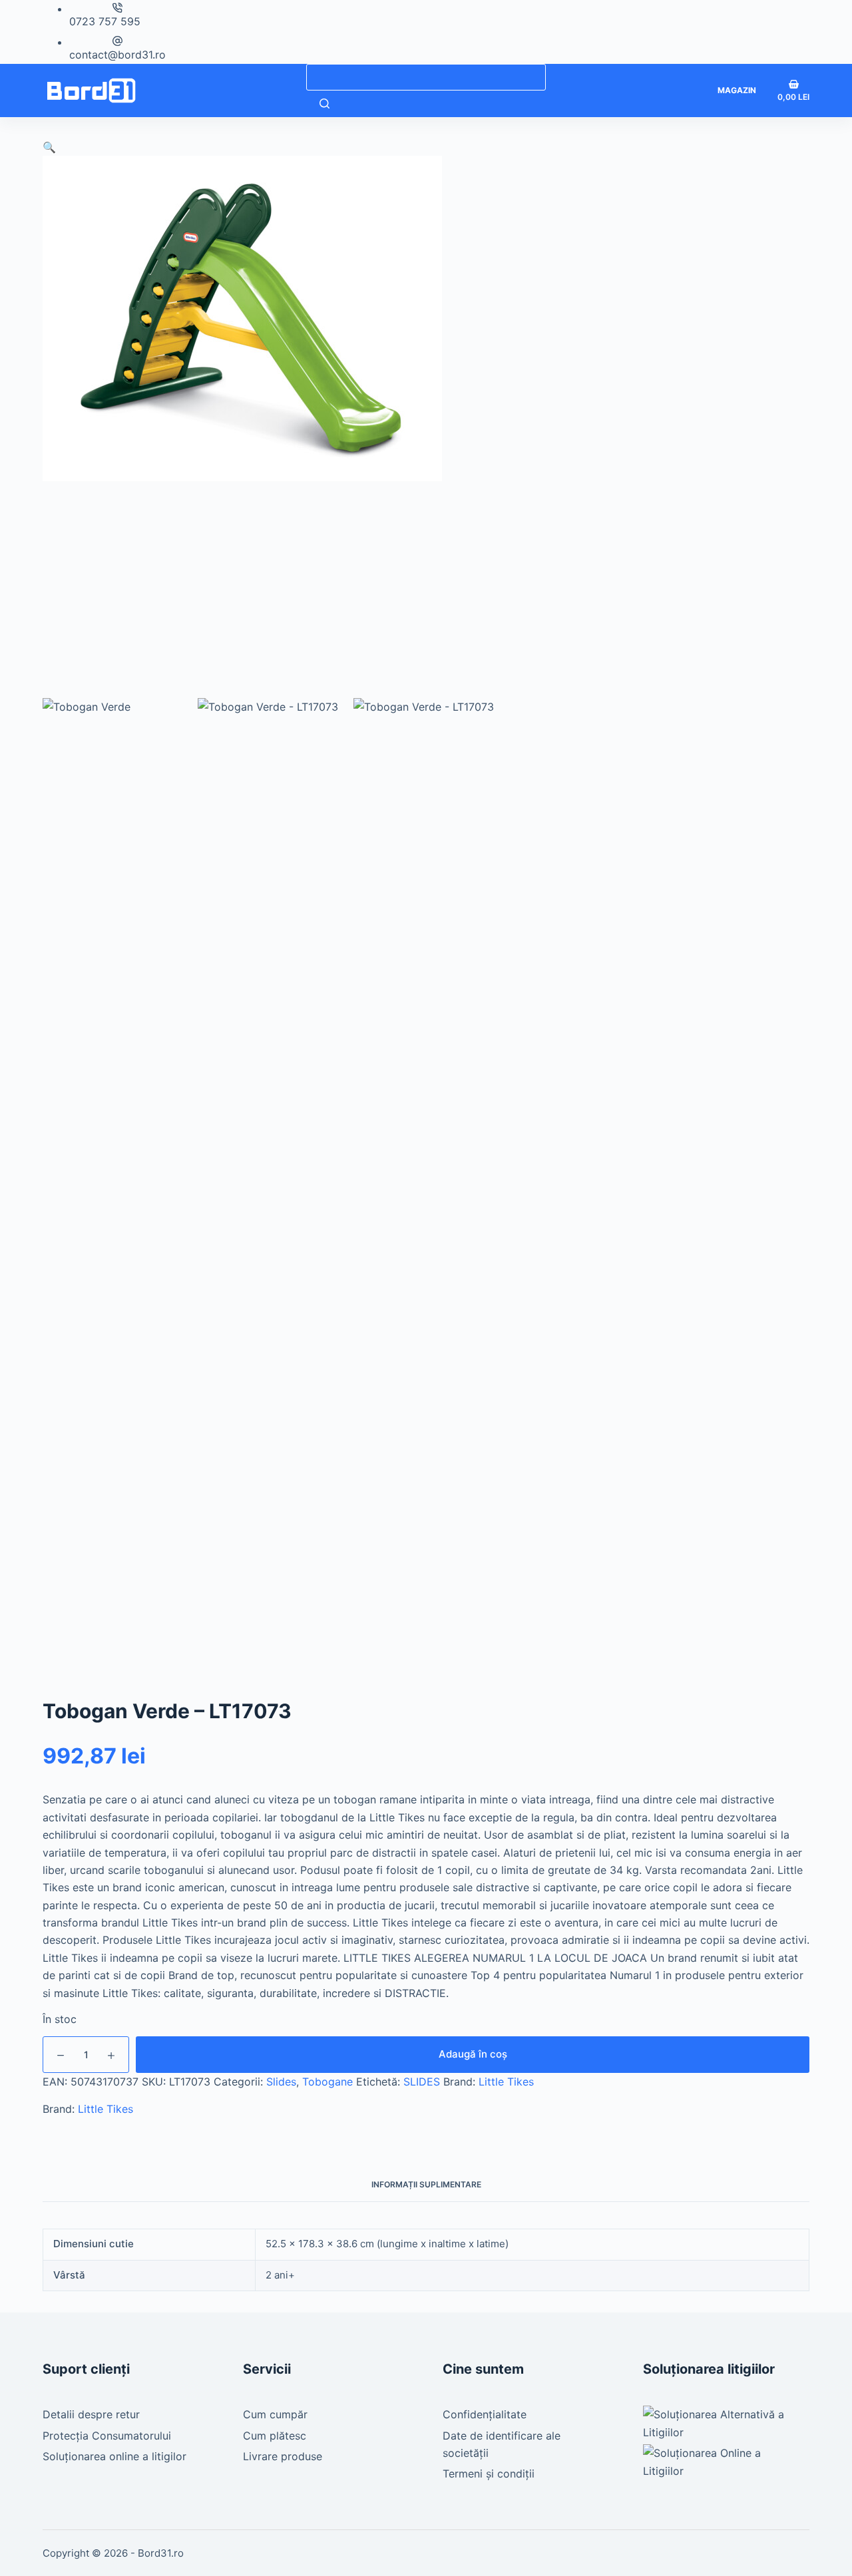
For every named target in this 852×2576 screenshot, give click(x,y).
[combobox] (426, 77)
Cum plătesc (275, 2436)
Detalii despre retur (91, 2414)
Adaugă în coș (473, 2054)
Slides (281, 2082)
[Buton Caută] (324, 104)
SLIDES (422, 2082)
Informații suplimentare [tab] (426, 2184)
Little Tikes (506, 2082)
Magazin (737, 90)
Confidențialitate (485, 2414)
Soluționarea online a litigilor (114, 2456)
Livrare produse (283, 2456)
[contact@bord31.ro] (117, 41)
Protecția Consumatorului (107, 2436)
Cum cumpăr (275, 2414)
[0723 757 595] (117, 8)
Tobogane (327, 2082)
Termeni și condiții (489, 2474)
